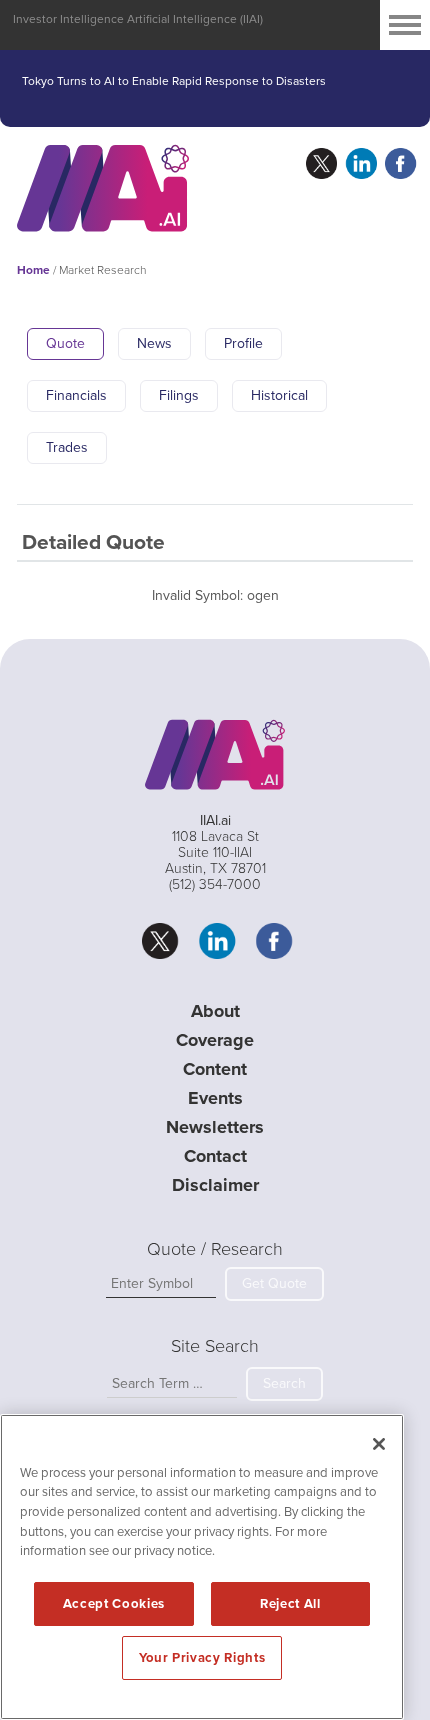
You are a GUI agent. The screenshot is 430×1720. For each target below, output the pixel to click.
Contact (215, 1156)
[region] (202, 1567)
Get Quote (274, 1283)
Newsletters (215, 1127)
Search (284, 1383)
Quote (65, 343)
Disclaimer (215, 1185)
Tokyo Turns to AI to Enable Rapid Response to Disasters (174, 84)
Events (215, 1098)
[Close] (379, 1444)
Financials (76, 395)
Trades (67, 447)
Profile (243, 343)
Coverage (215, 1040)
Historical (279, 395)
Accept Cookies (114, 1604)
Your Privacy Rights (202, 1658)
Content (215, 1069)
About (215, 1011)
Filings (179, 395)
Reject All (290, 1604)
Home (33, 270)
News (154, 343)
